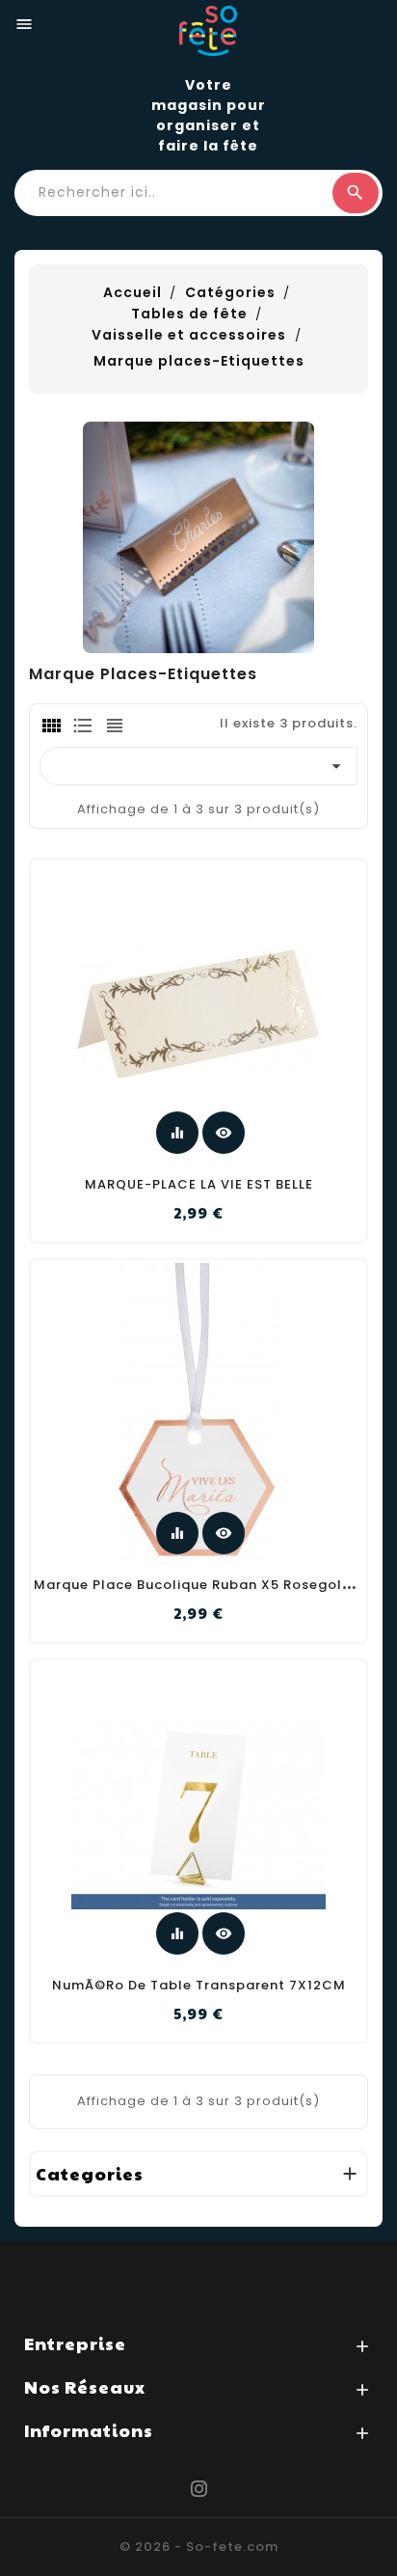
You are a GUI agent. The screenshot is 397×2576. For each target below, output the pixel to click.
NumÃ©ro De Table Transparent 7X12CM (199, 1985)
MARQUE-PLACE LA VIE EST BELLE (199, 1184)
